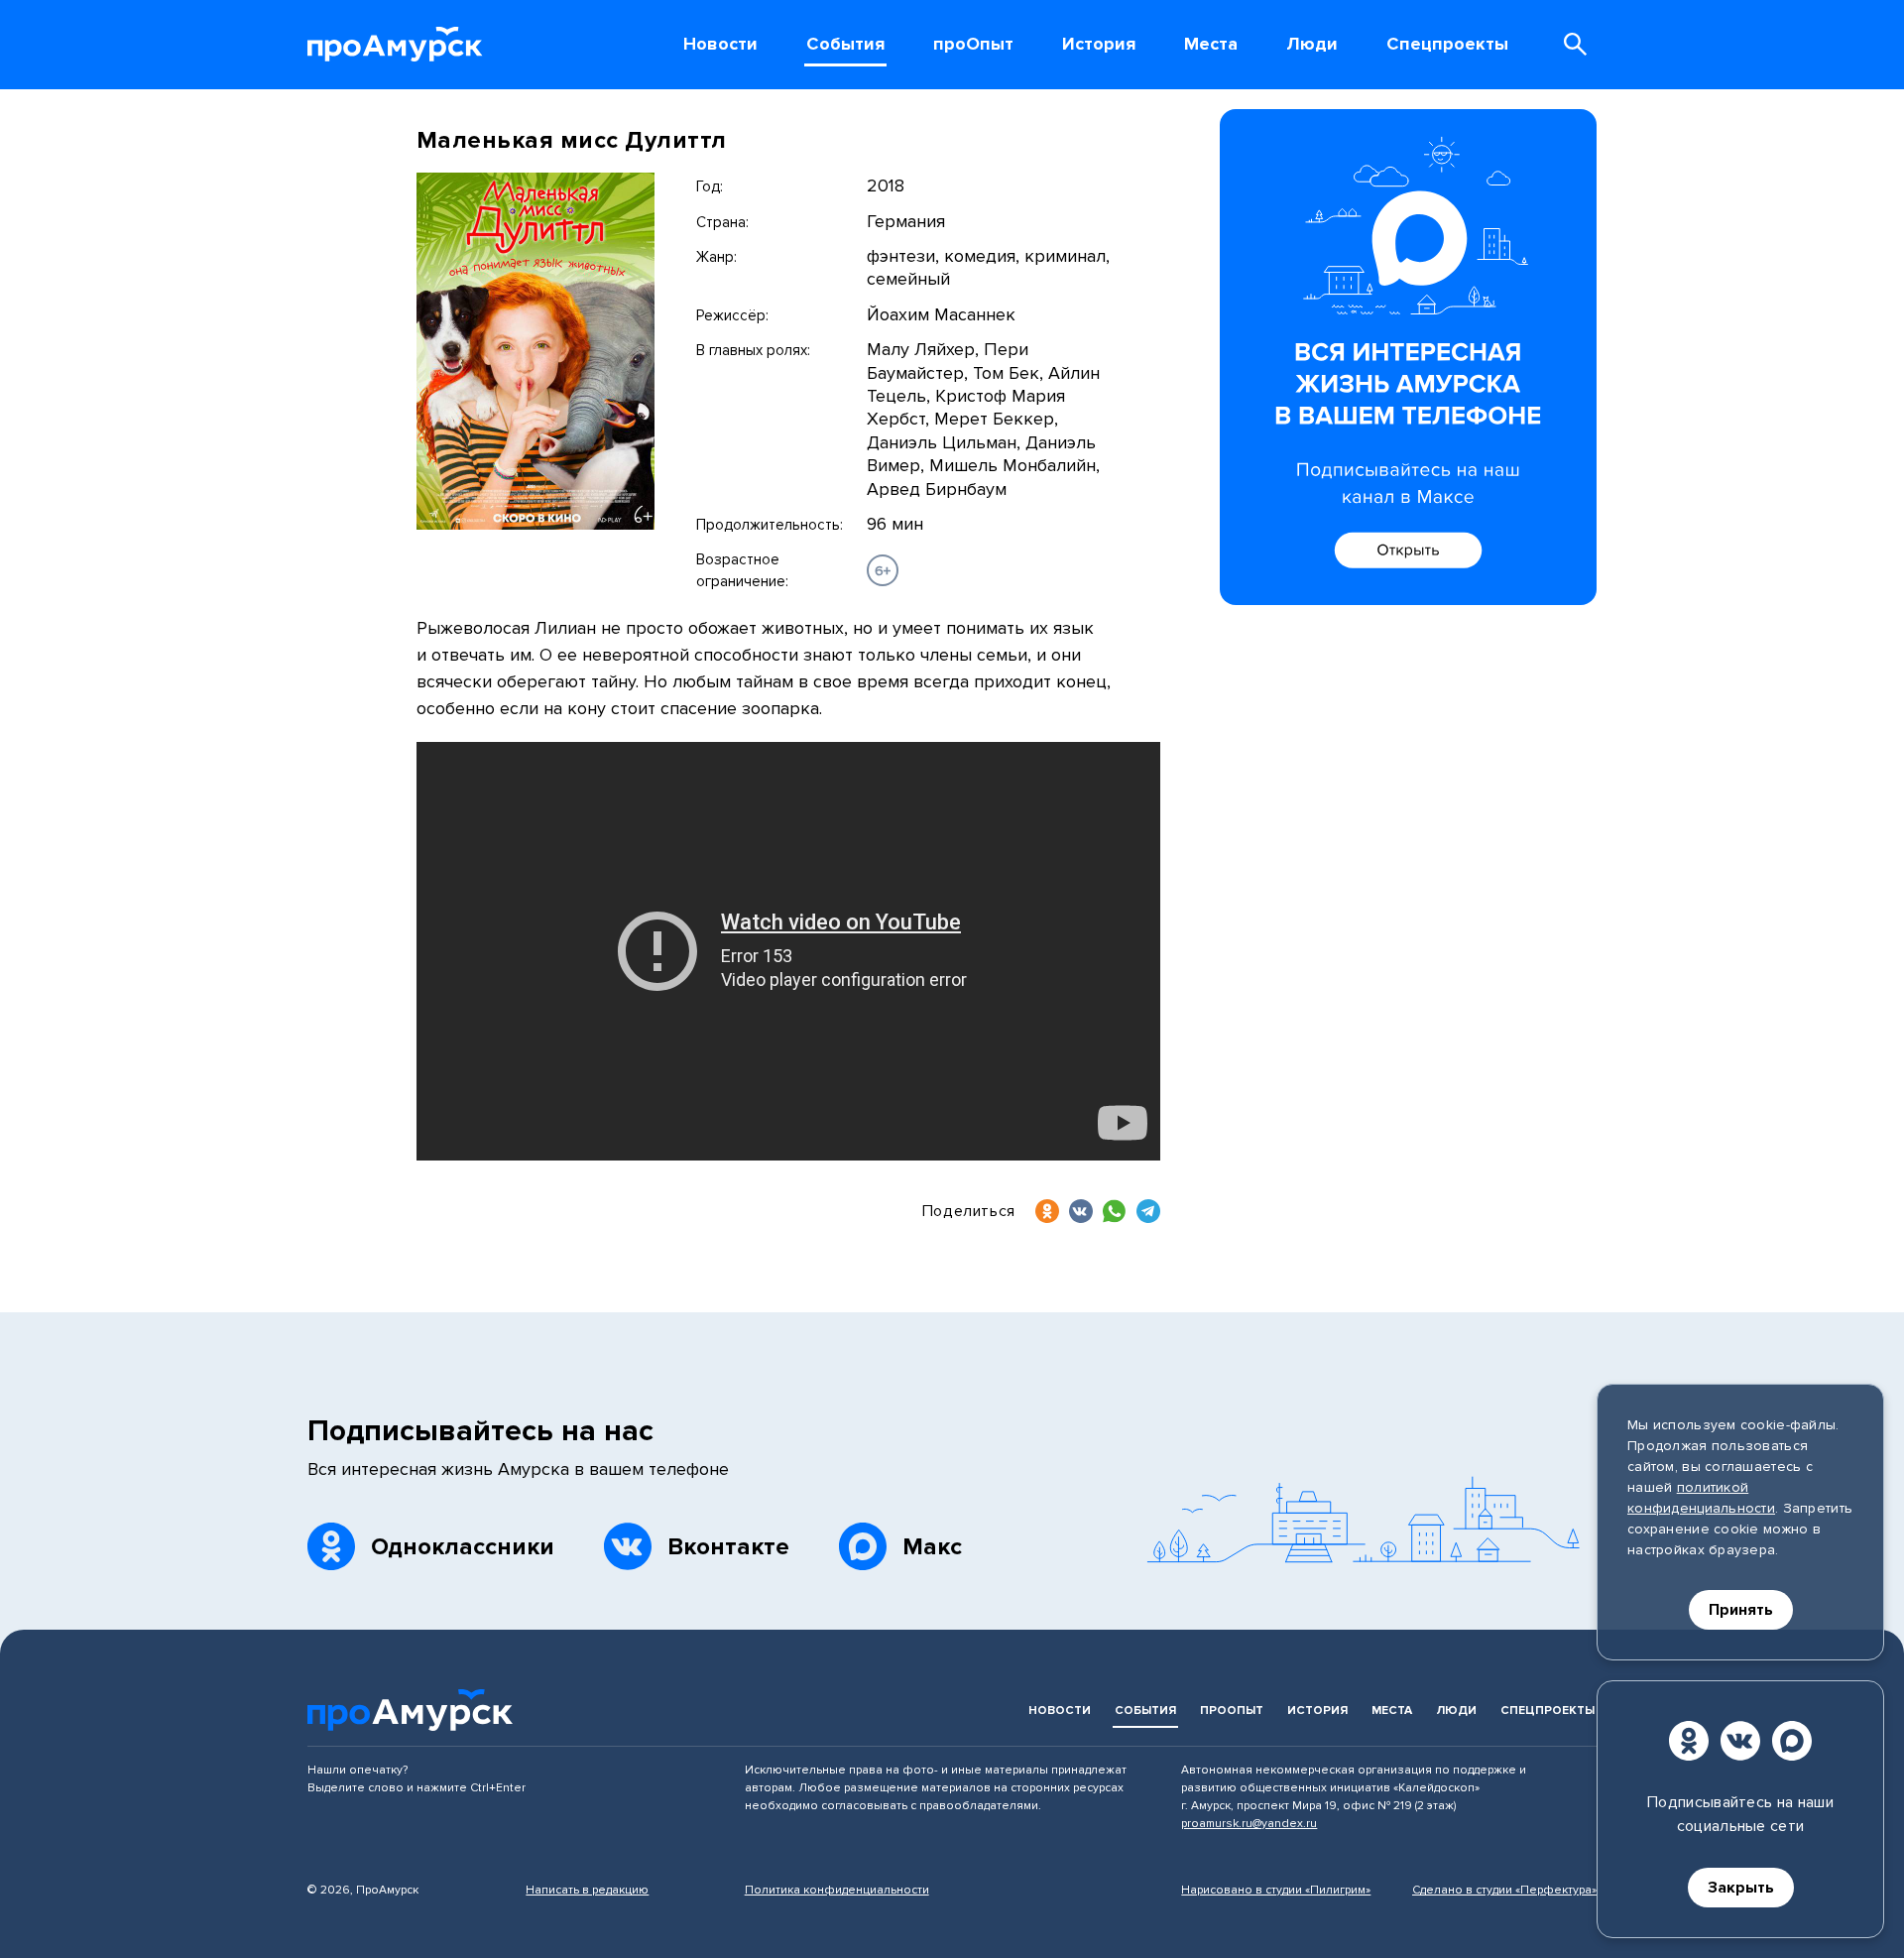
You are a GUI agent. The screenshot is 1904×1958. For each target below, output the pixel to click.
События (1145, 1711)
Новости (1060, 1711)
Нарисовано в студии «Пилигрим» (1276, 1890)
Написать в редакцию (587, 1890)
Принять (1741, 1610)
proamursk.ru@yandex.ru (1249, 1824)
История (1317, 1711)
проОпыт (1232, 1711)
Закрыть (1741, 1888)
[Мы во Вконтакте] (1740, 1741)
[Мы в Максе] (1792, 1741)
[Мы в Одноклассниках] (1689, 1741)
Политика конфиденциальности (837, 1890)
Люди (1456, 1711)
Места (1392, 1711)
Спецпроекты (1547, 1711)
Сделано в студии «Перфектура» (1504, 1890)
